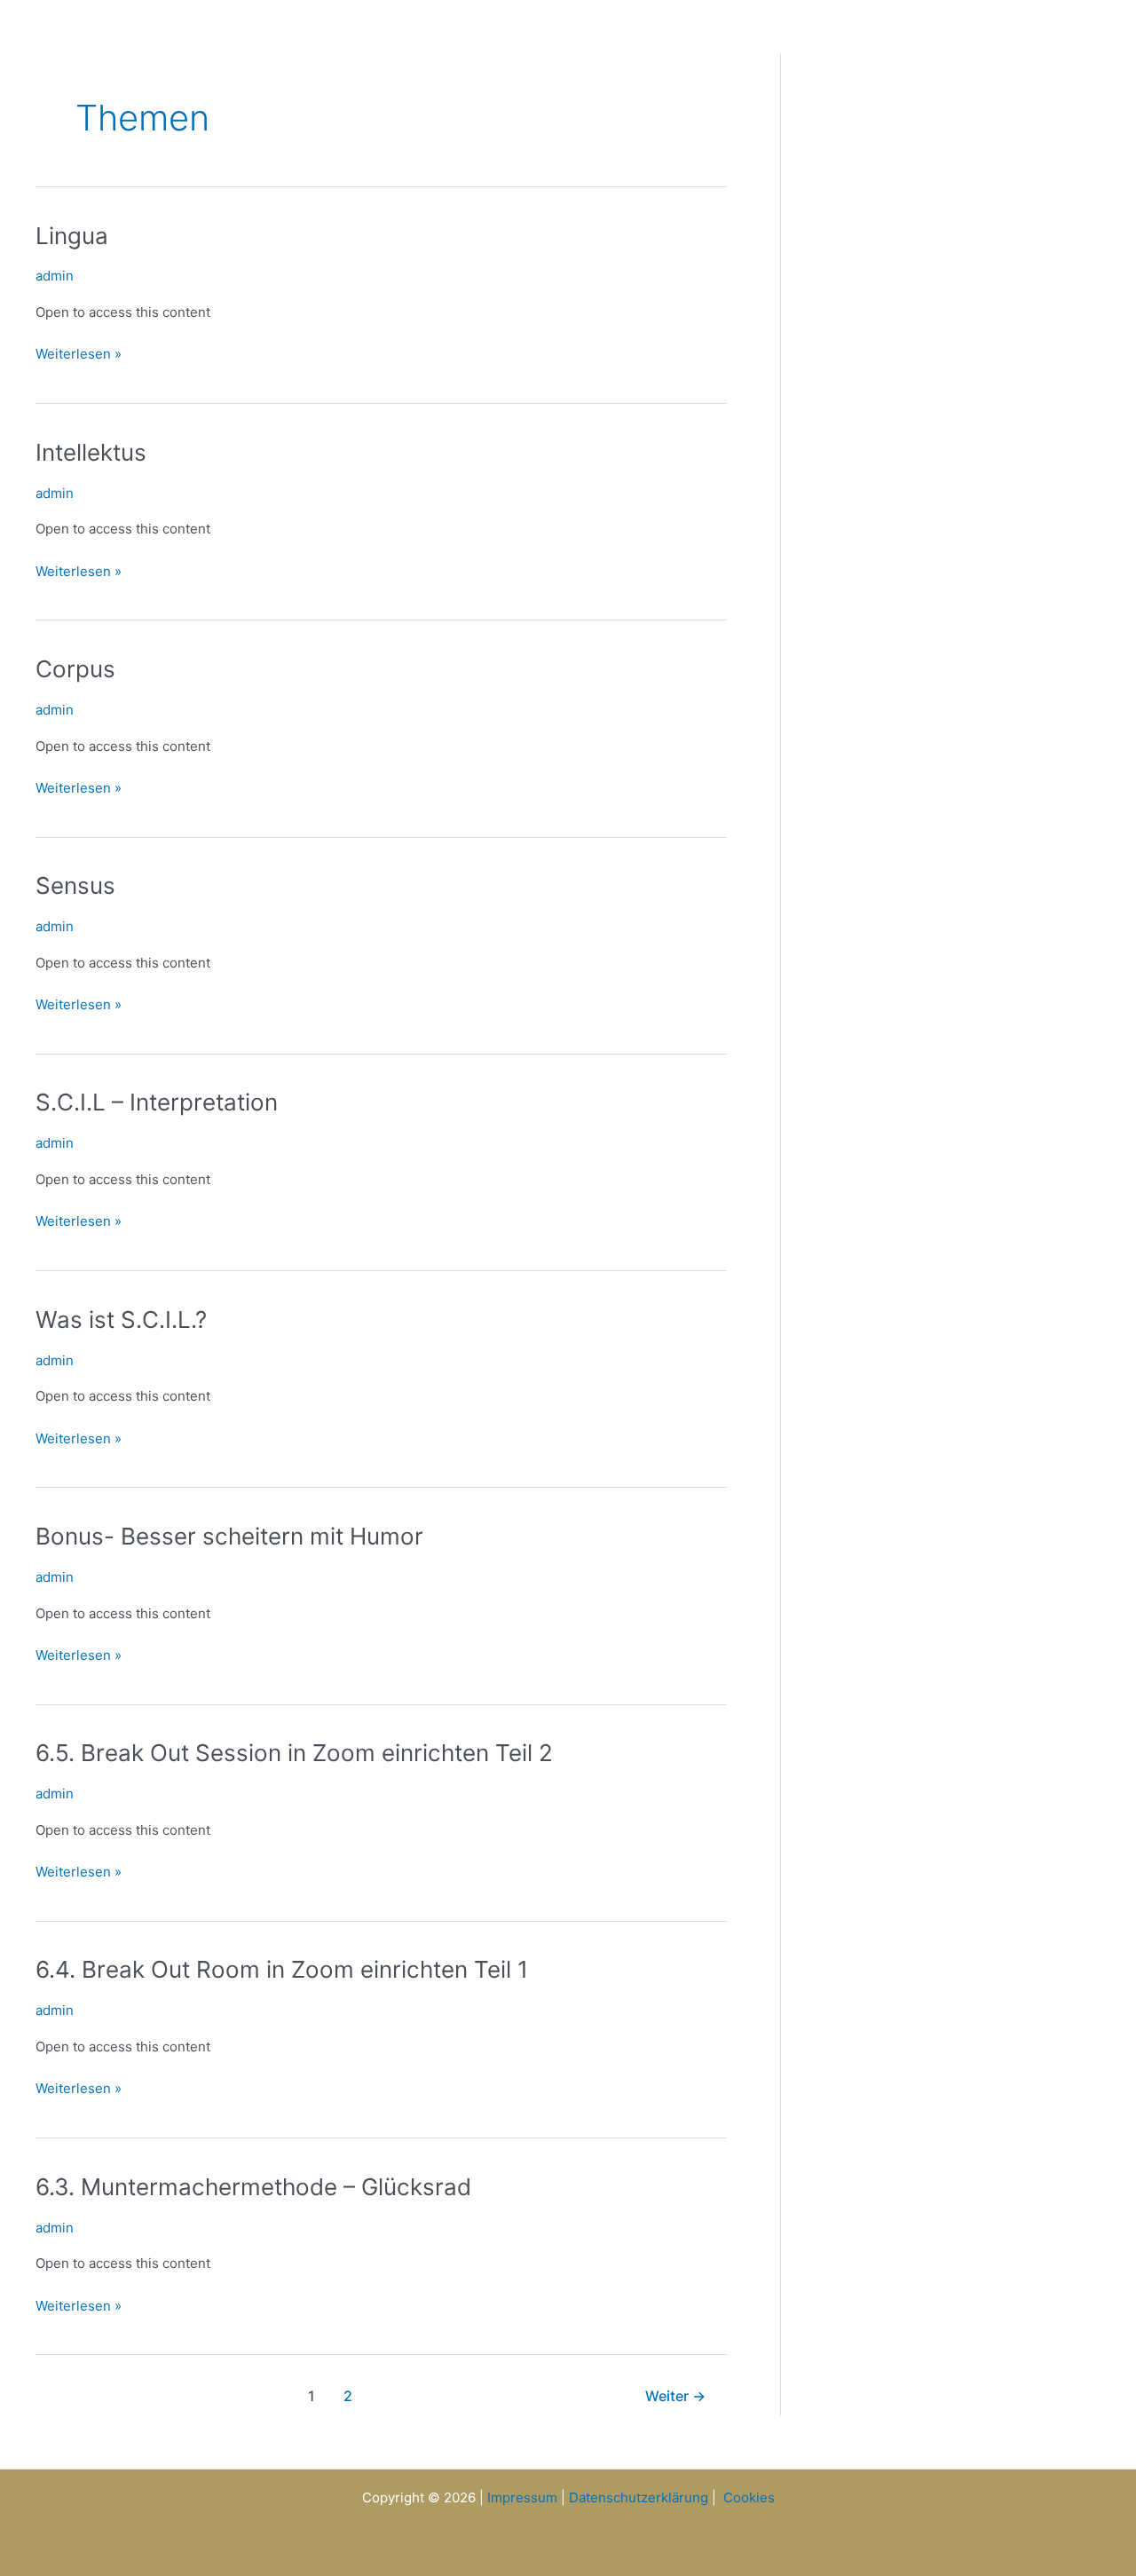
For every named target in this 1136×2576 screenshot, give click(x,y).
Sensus (75, 885)
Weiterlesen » (79, 353)
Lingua (72, 236)
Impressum (522, 2497)
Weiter (675, 2396)
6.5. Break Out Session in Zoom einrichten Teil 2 (294, 1753)
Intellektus (91, 452)
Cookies (749, 2497)
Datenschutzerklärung (639, 2497)
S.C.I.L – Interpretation (157, 1102)
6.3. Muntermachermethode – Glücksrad (253, 2187)
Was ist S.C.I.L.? (121, 1320)
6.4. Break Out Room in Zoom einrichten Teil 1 (282, 1969)
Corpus (75, 669)
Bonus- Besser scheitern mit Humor (229, 1536)
